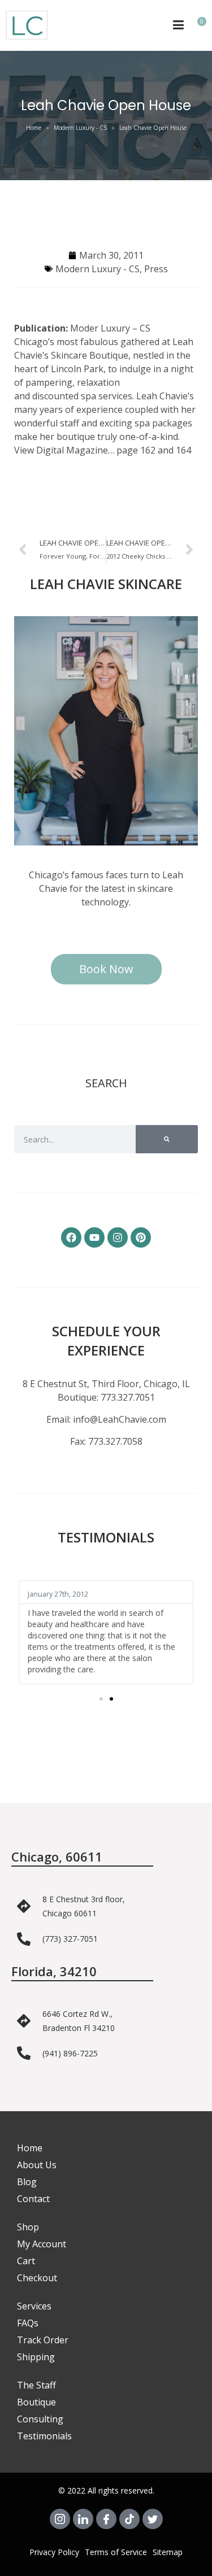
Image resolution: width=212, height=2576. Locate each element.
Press (156, 269)
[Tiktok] (129, 2519)
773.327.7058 (115, 1441)
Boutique (36, 2402)
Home (34, 128)
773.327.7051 (128, 1397)
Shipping (36, 2357)
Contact (33, 2199)
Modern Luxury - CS (80, 128)
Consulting (40, 2419)
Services (34, 2306)
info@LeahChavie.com (120, 1419)
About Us (37, 2165)
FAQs (28, 2323)
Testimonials (44, 2436)
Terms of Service (116, 2552)
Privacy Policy (54, 2552)
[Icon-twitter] (153, 2519)
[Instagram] (118, 1237)
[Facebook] (71, 1237)
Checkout (37, 2278)
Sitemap (168, 2552)
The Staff (36, 2385)
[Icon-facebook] (106, 2519)
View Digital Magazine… (64, 450)
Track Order (43, 2340)
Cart (26, 2261)
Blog (27, 2182)
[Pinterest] (141, 1237)
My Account (42, 2244)
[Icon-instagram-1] (60, 2519)
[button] (101, 1699)
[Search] (167, 1139)
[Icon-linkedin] (83, 2519)
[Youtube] (94, 1237)
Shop (28, 2227)
